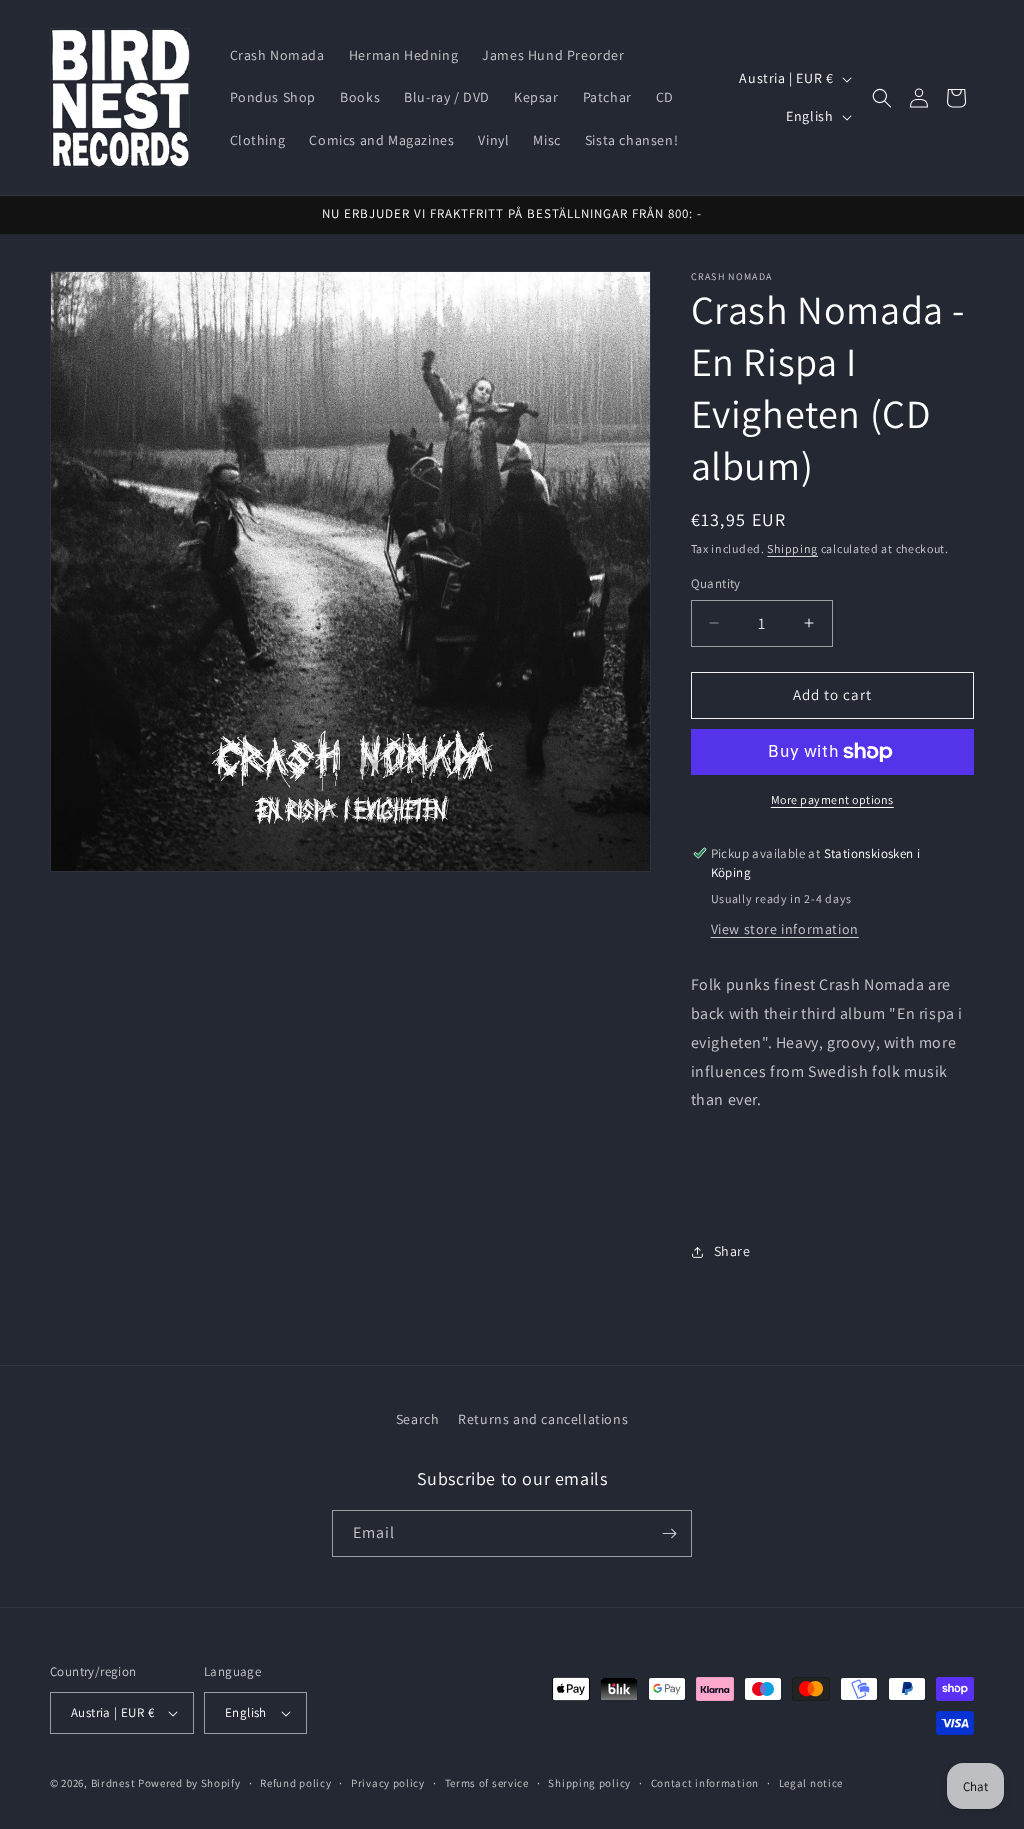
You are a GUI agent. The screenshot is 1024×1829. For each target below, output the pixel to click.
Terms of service (487, 1783)
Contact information (705, 1783)
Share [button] (732, 1251)
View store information (785, 929)
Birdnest (113, 1783)
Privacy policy (388, 1783)
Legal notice (811, 1783)
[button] (882, 98)
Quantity (716, 583)
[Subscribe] (669, 1533)
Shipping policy (589, 1783)
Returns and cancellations (543, 1419)
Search (418, 1419)
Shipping (792, 548)
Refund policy (295, 1783)
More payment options (832, 799)
